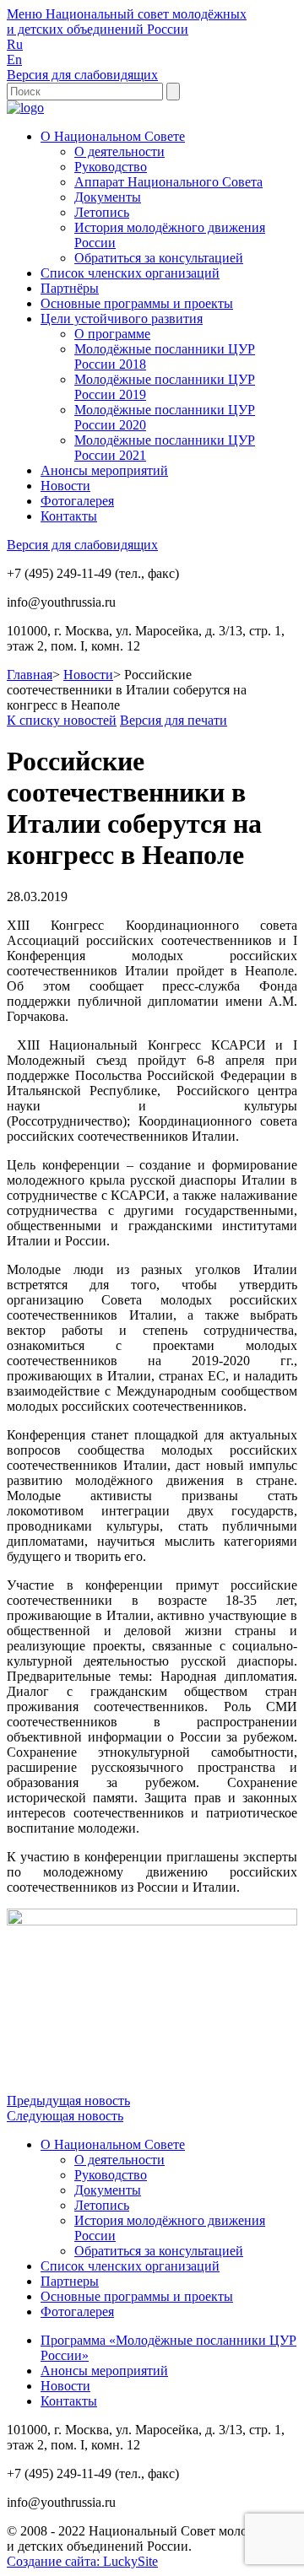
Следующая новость (65, 2116)
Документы (108, 197)
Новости (65, 486)
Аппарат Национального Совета (168, 182)
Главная (30, 675)
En (14, 59)
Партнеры (70, 2281)
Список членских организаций (130, 273)
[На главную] (25, 108)
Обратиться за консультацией (159, 258)
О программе (112, 334)
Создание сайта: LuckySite (82, 2561)
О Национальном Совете (113, 136)
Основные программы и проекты (137, 303)
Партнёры (70, 288)
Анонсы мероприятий (104, 470)
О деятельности (119, 151)
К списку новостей (62, 720)
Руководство (111, 167)
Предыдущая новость (68, 2101)
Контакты (69, 516)
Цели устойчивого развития (122, 319)
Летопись (102, 212)
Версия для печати (174, 720)
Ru (15, 44)
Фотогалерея (77, 501)
